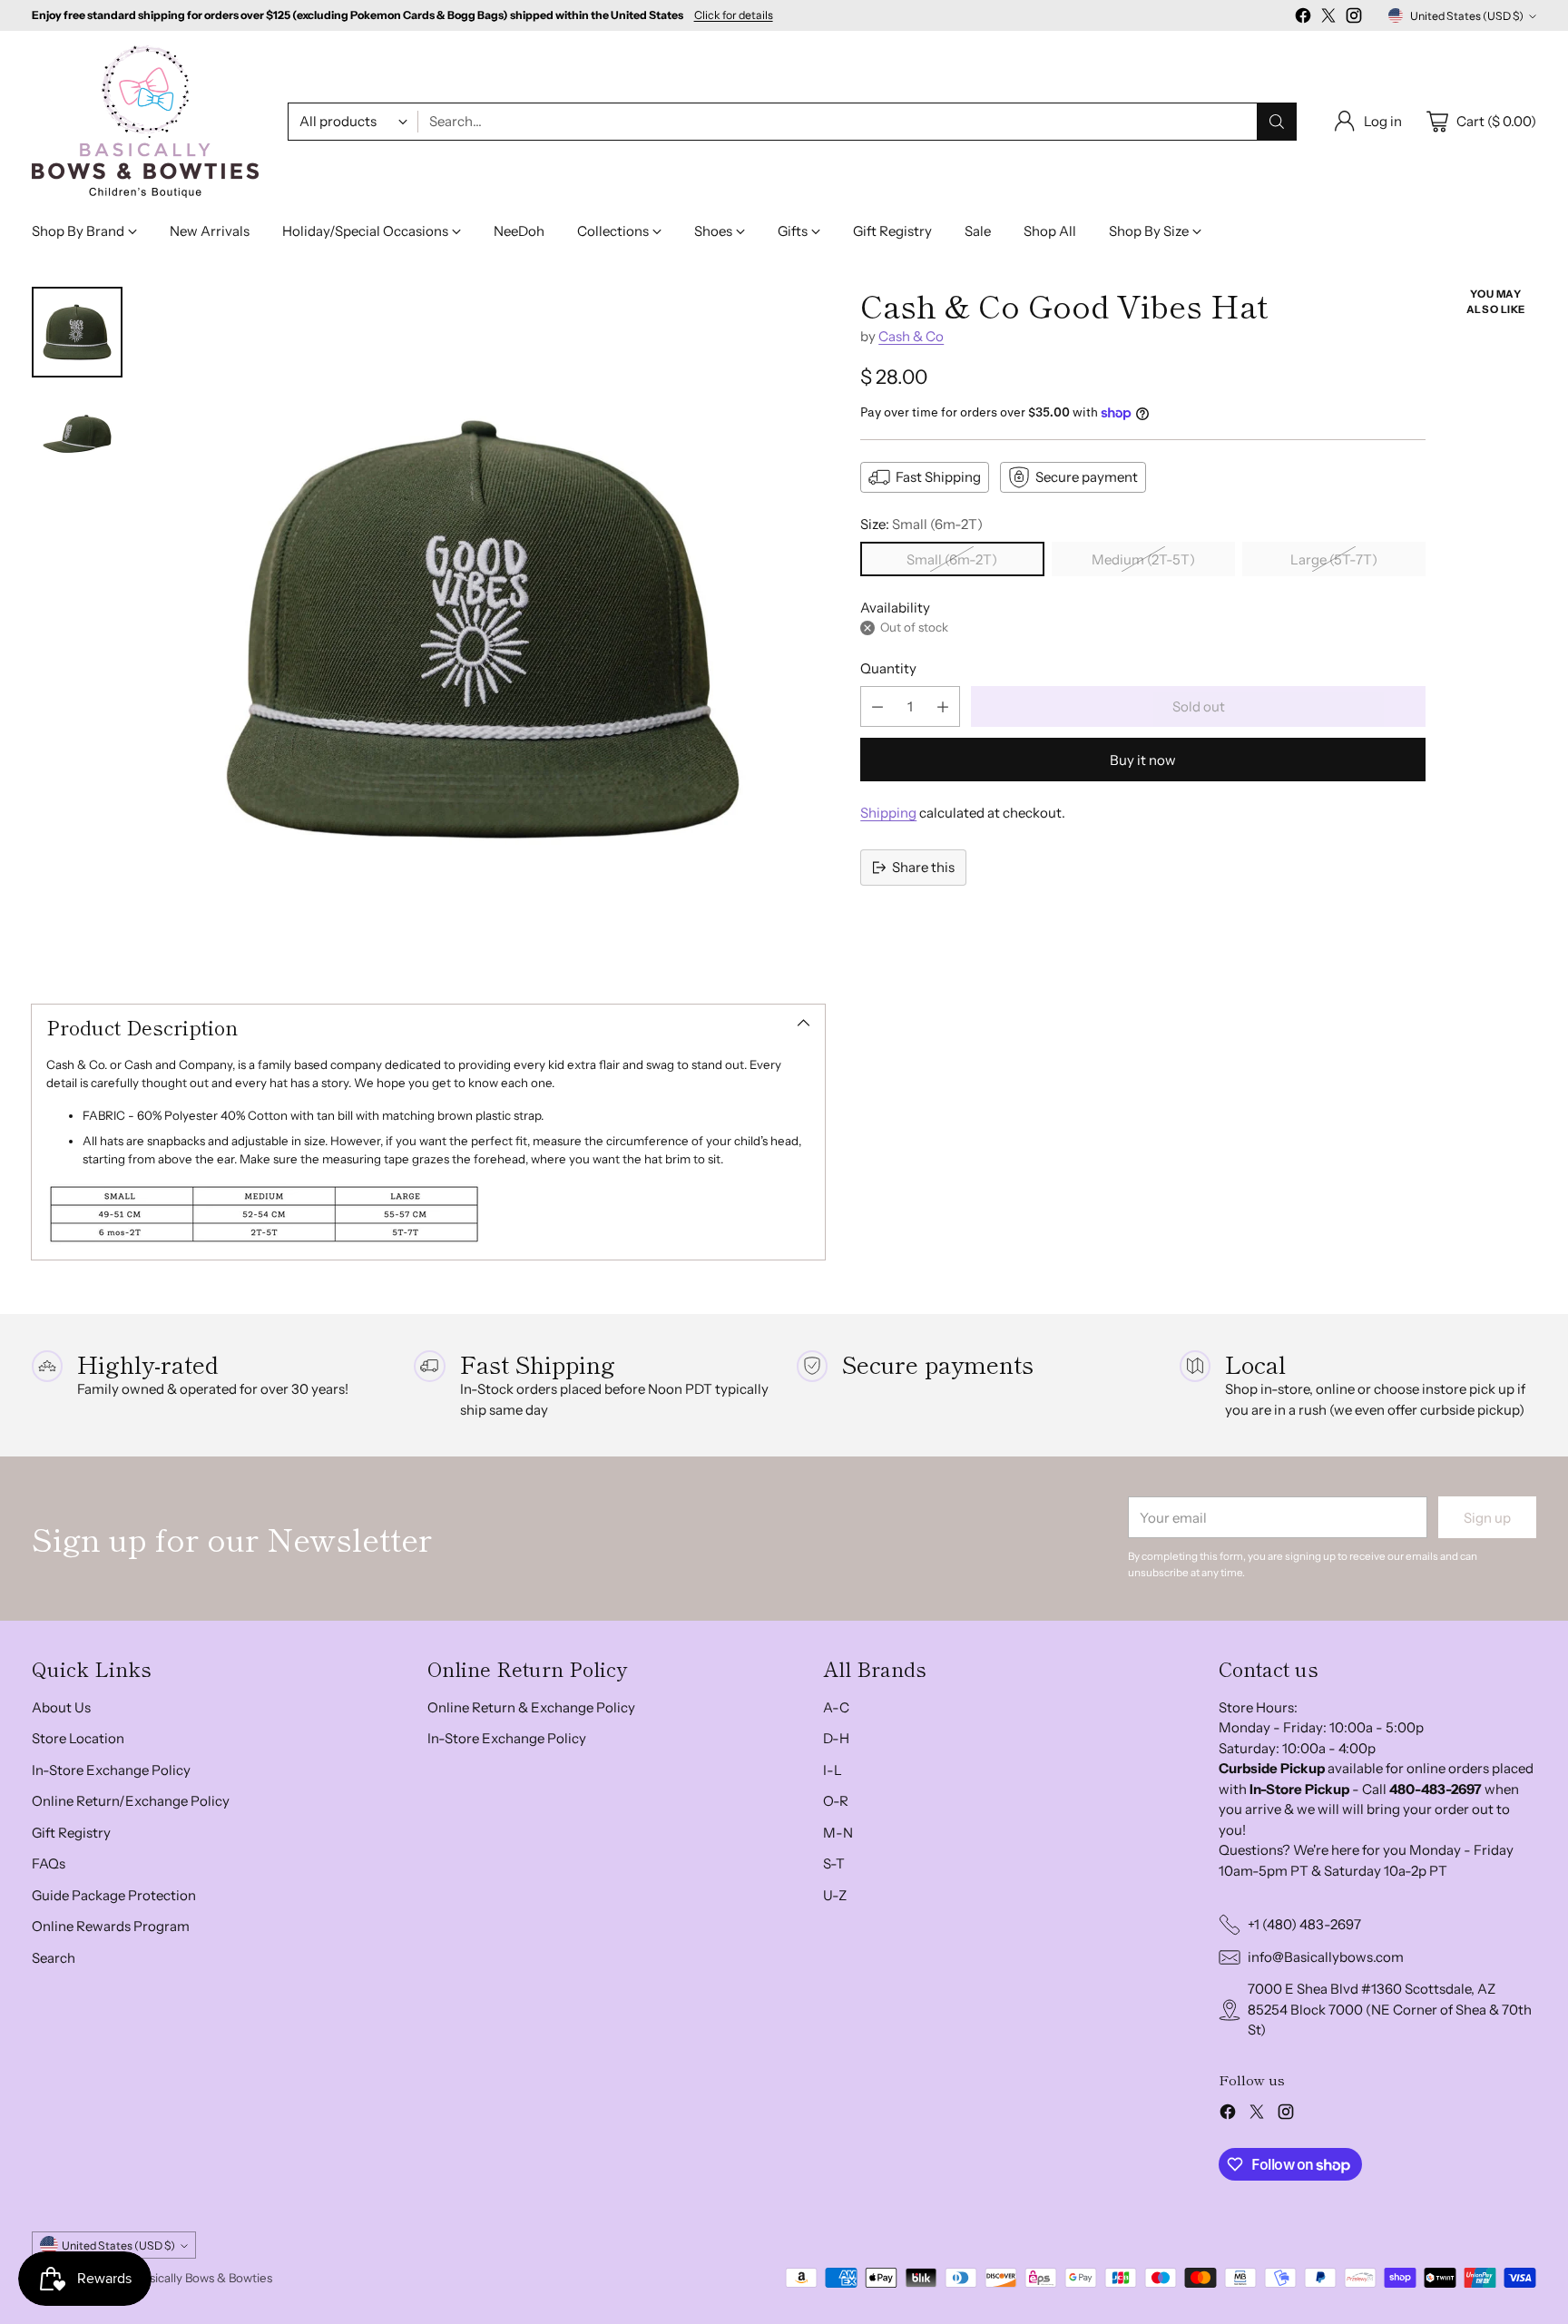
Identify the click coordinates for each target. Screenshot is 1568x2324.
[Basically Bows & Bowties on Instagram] (1354, 19)
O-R (836, 1801)
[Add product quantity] (943, 706)
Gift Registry (71, 1833)
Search (54, 1958)
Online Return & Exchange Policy (531, 1707)
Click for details (734, 15)
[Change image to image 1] (77, 332)
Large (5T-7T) (1334, 559)
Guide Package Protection (114, 1895)
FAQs (49, 1863)
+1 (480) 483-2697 (1304, 1924)
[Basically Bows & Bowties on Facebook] (1303, 19)
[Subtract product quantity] (877, 706)
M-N (838, 1833)
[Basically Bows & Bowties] (145, 122)
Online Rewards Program (111, 1926)
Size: (921, 524)
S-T (834, 1863)
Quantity (888, 668)
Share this (923, 867)
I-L (833, 1770)
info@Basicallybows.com (1326, 1957)
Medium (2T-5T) (1143, 559)
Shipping (888, 813)
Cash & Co (911, 336)
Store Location (78, 1738)
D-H (836, 1738)
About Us (61, 1707)
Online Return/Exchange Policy (131, 1801)
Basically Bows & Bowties (204, 2278)
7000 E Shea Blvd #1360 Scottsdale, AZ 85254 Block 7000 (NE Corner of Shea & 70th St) (1390, 2009)
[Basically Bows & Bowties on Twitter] (1328, 19)
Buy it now (1143, 760)
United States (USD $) (1467, 16)
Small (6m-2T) (952, 559)
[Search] (1277, 122)
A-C (836, 1707)
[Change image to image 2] (77, 434)
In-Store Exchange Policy (111, 1770)
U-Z (835, 1895)
